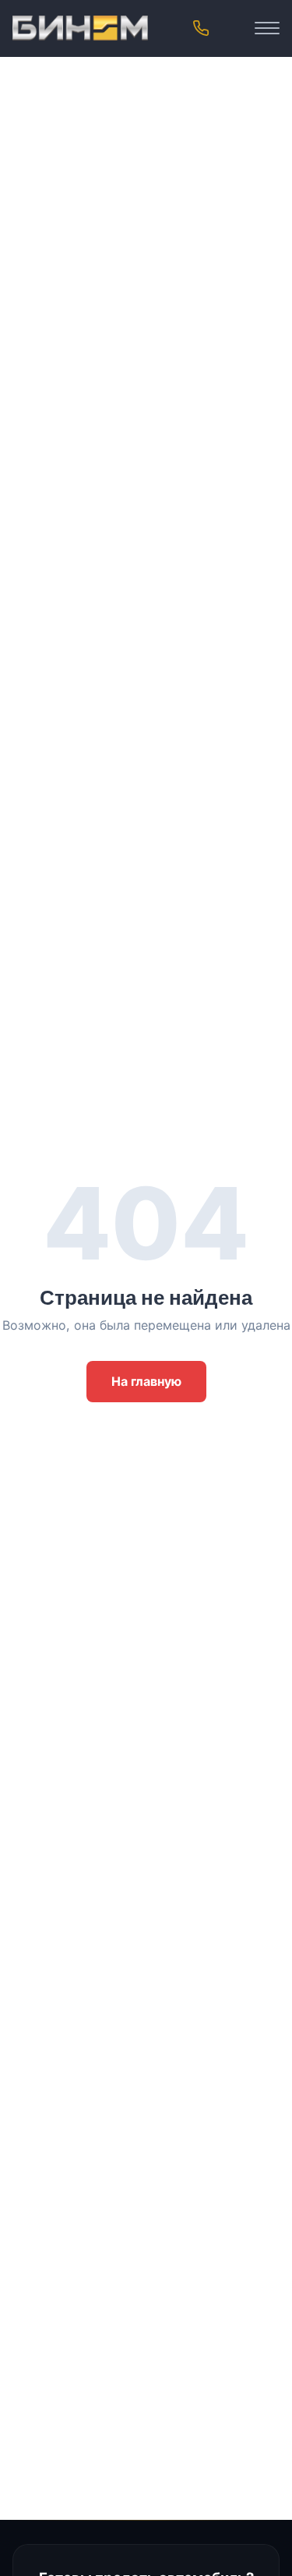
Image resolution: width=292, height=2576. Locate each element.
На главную (146, 1381)
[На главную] (80, 28)
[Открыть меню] (267, 28)
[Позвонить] (201, 28)
